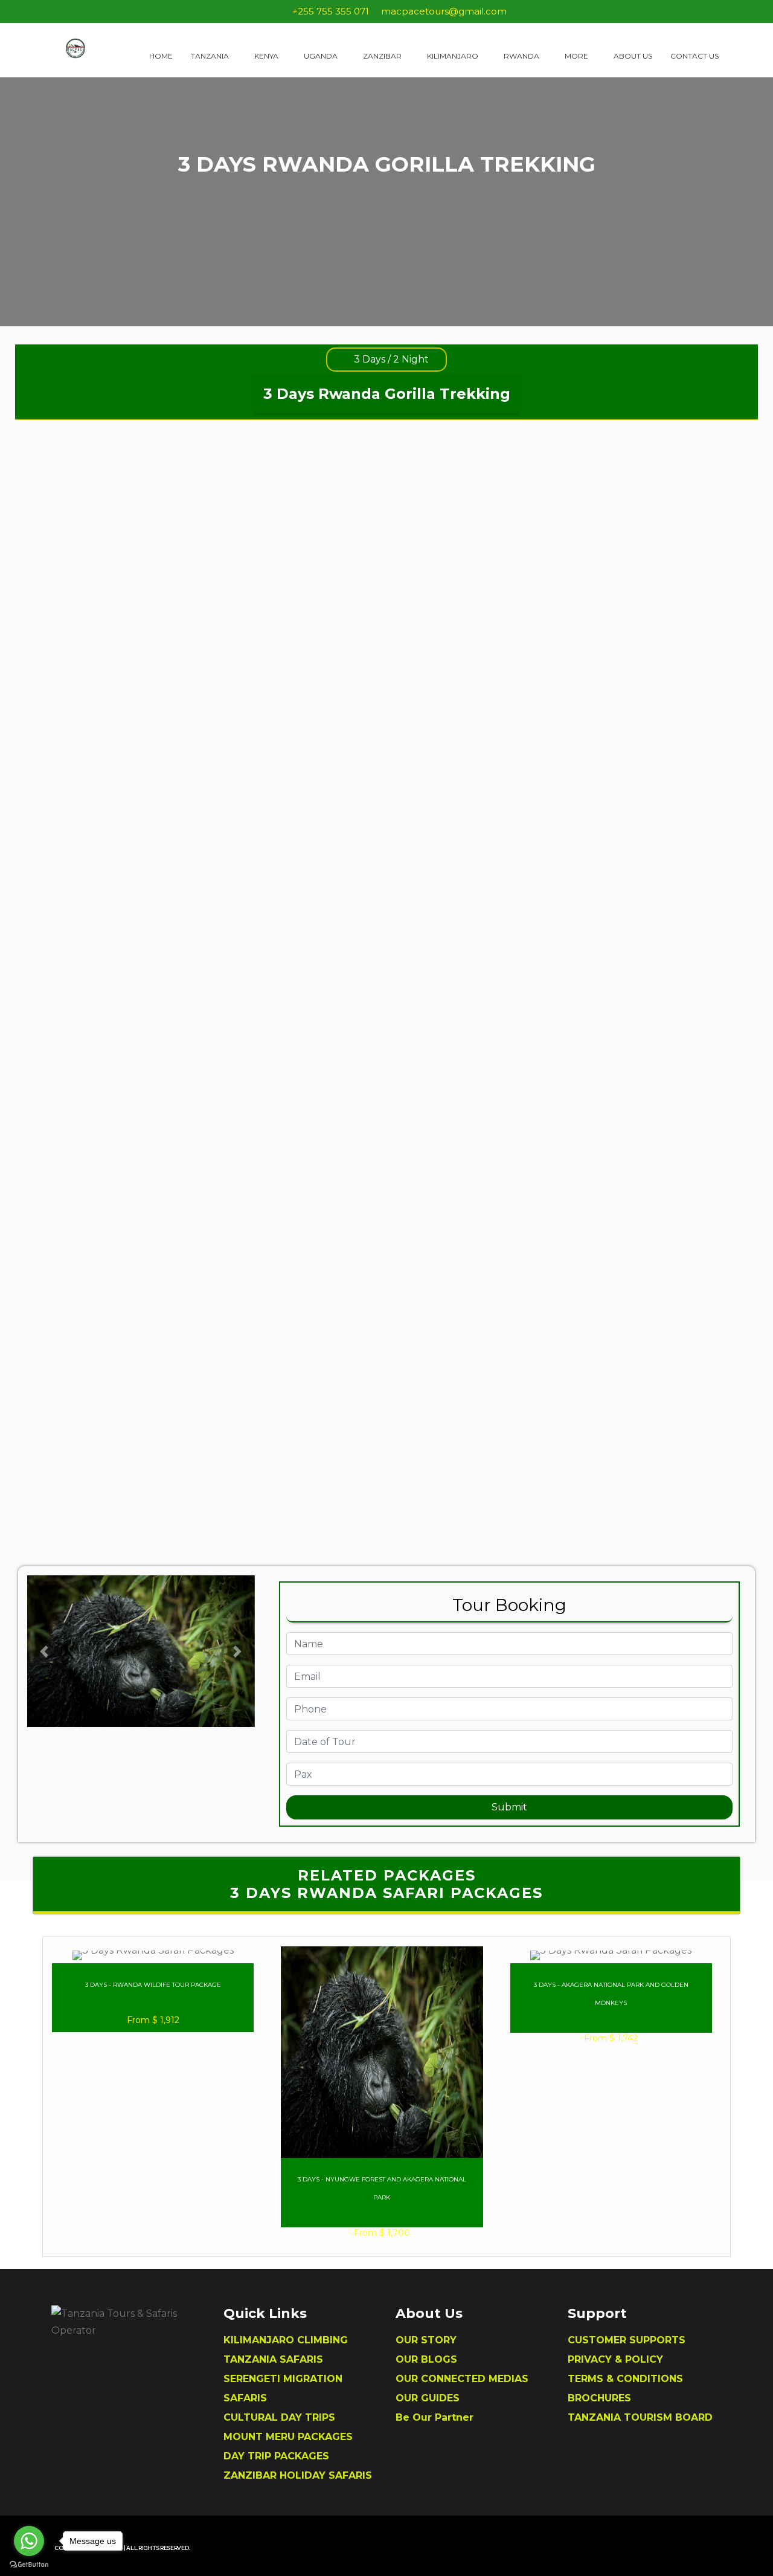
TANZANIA (211, 56)
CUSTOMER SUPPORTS (627, 2340)
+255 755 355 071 (331, 11)
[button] (44, 1651)
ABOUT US (633, 56)
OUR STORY (426, 2340)
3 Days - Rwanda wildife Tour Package (153, 1985)
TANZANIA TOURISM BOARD (640, 2417)
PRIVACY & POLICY (615, 2359)
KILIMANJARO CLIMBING (286, 2340)
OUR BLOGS (426, 2359)
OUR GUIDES (428, 2398)
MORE (577, 56)
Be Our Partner (435, 2417)
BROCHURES (599, 2398)
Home (161, 56)
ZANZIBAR (383, 56)
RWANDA (522, 56)
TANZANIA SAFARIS (273, 2359)
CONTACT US (694, 56)
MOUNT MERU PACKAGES (288, 2437)
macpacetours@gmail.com (444, 11)
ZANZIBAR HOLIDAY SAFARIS (298, 2475)
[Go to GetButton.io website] (29, 2564)
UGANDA (322, 56)
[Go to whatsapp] (29, 2541)
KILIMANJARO (454, 56)
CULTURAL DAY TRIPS (279, 2417)
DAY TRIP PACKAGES (276, 2456)
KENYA (267, 56)
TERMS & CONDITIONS (625, 2379)
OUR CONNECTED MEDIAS (462, 2379)
